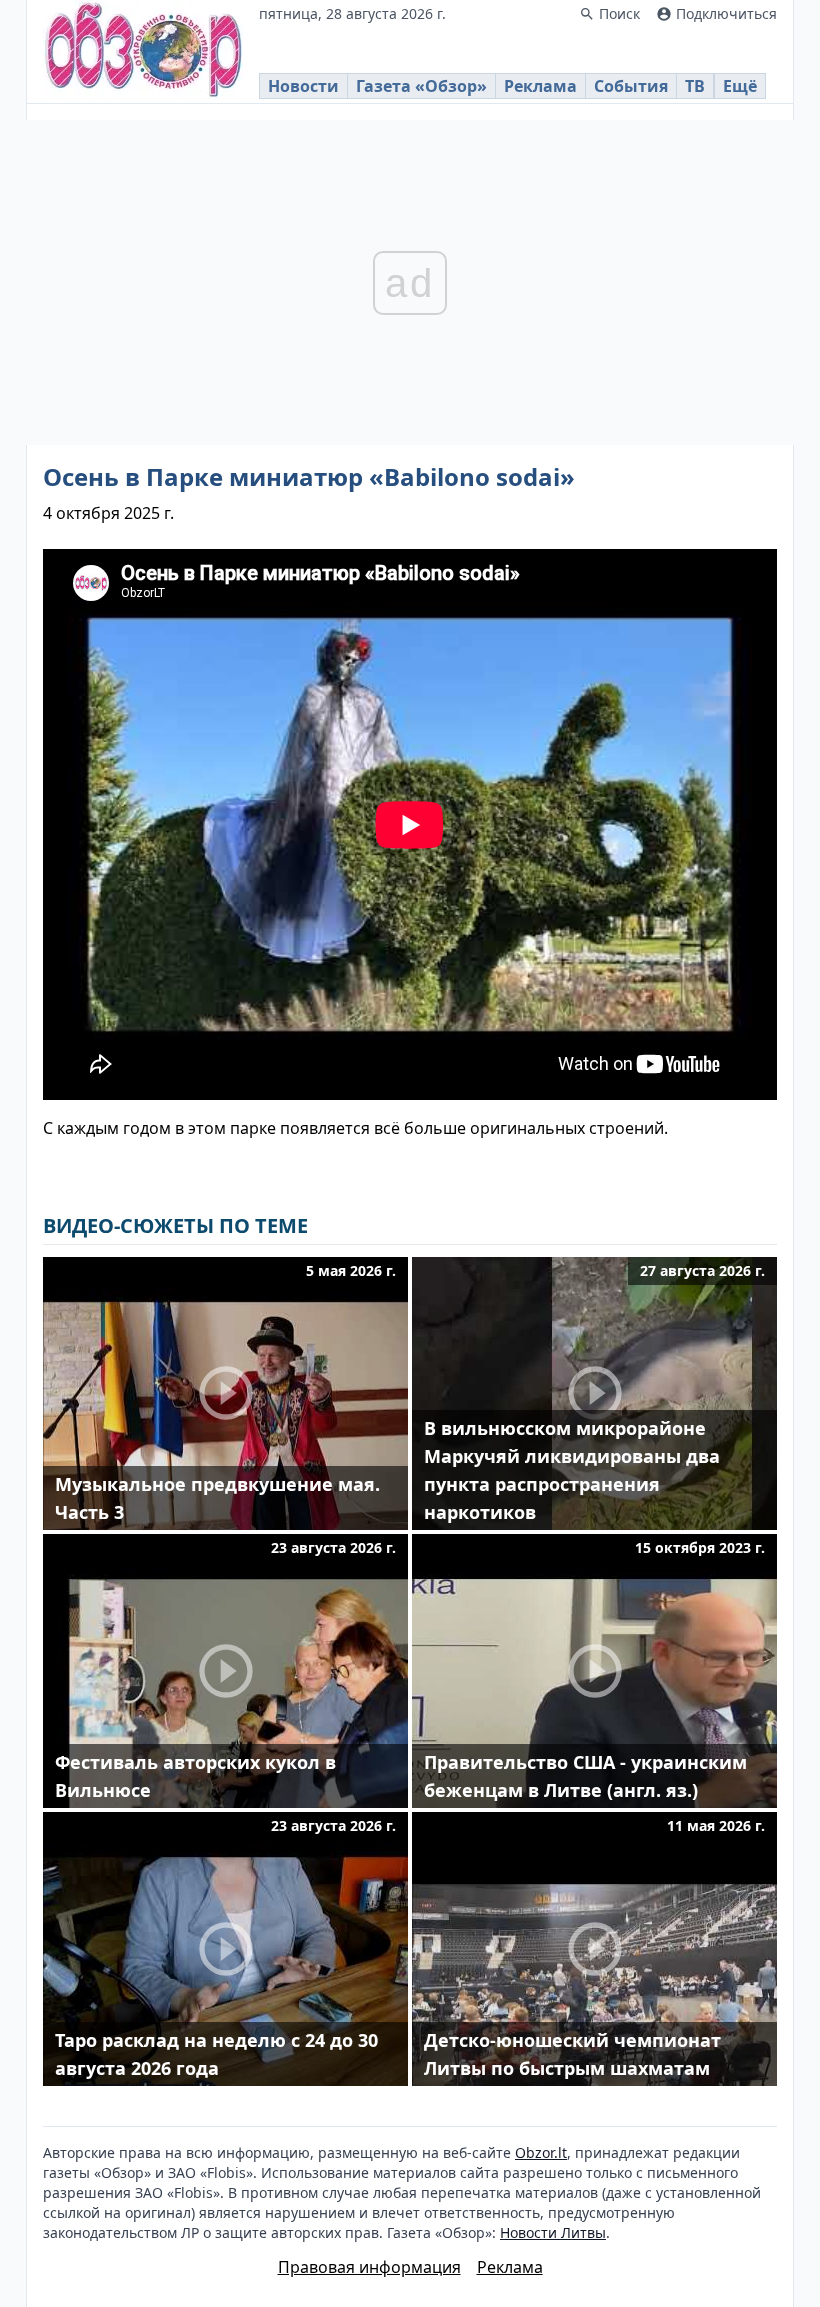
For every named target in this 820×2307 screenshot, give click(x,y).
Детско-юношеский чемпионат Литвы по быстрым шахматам (572, 2054)
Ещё (740, 86)
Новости (303, 86)
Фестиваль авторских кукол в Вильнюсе (195, 1776)
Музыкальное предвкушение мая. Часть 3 (217, 1498)
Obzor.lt (541, 2152)
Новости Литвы (553, 2232)
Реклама (540, 86)
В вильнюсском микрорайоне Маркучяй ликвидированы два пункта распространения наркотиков (572, 1470)
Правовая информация (369, 2267)
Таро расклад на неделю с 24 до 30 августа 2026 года (216, 2054)
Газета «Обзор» (421, 86)
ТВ (695, 86)
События (631, 86)
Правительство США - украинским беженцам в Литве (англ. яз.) (585, 1776)
